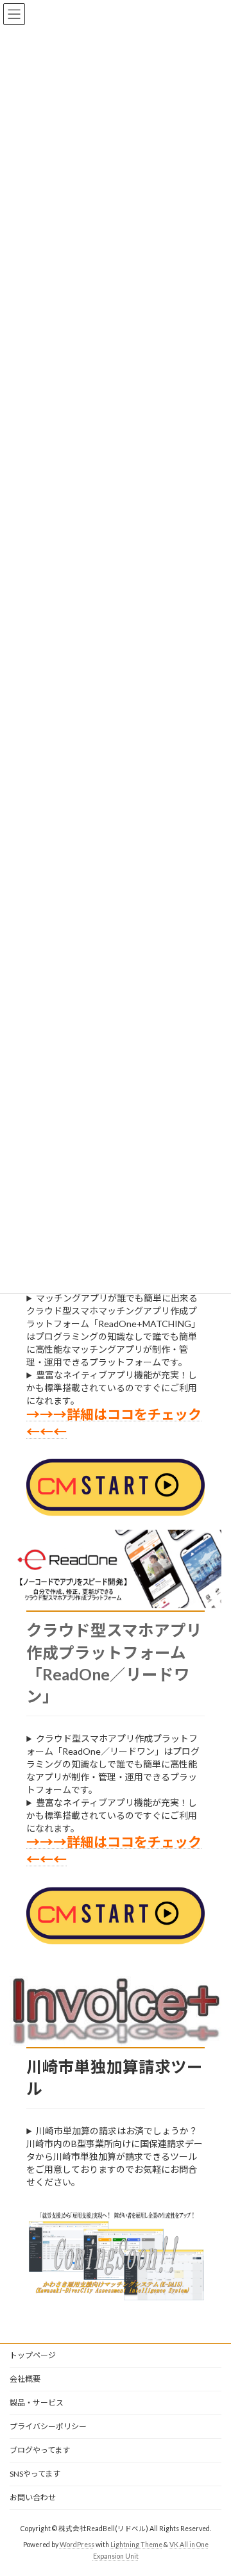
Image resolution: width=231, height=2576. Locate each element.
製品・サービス (37, 2403)
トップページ (33, 2355)
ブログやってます (40, 2450)
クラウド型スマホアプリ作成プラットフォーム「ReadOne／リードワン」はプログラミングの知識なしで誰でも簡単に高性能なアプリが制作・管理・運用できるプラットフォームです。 (113, 1764)
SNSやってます (35, 2474)
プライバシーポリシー (48, 2426)
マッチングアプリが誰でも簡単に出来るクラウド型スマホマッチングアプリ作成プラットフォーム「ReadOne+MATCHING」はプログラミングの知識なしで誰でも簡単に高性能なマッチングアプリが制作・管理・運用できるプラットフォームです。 (113, 1330)
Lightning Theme (136, 2545)
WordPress (77, 2545)
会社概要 (25, 2379)
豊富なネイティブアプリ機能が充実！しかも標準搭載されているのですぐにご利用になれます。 (112, 1388)
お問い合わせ (33, 2497)
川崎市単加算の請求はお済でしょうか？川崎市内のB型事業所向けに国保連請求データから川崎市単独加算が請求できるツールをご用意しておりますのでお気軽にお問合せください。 (115, 2156)
